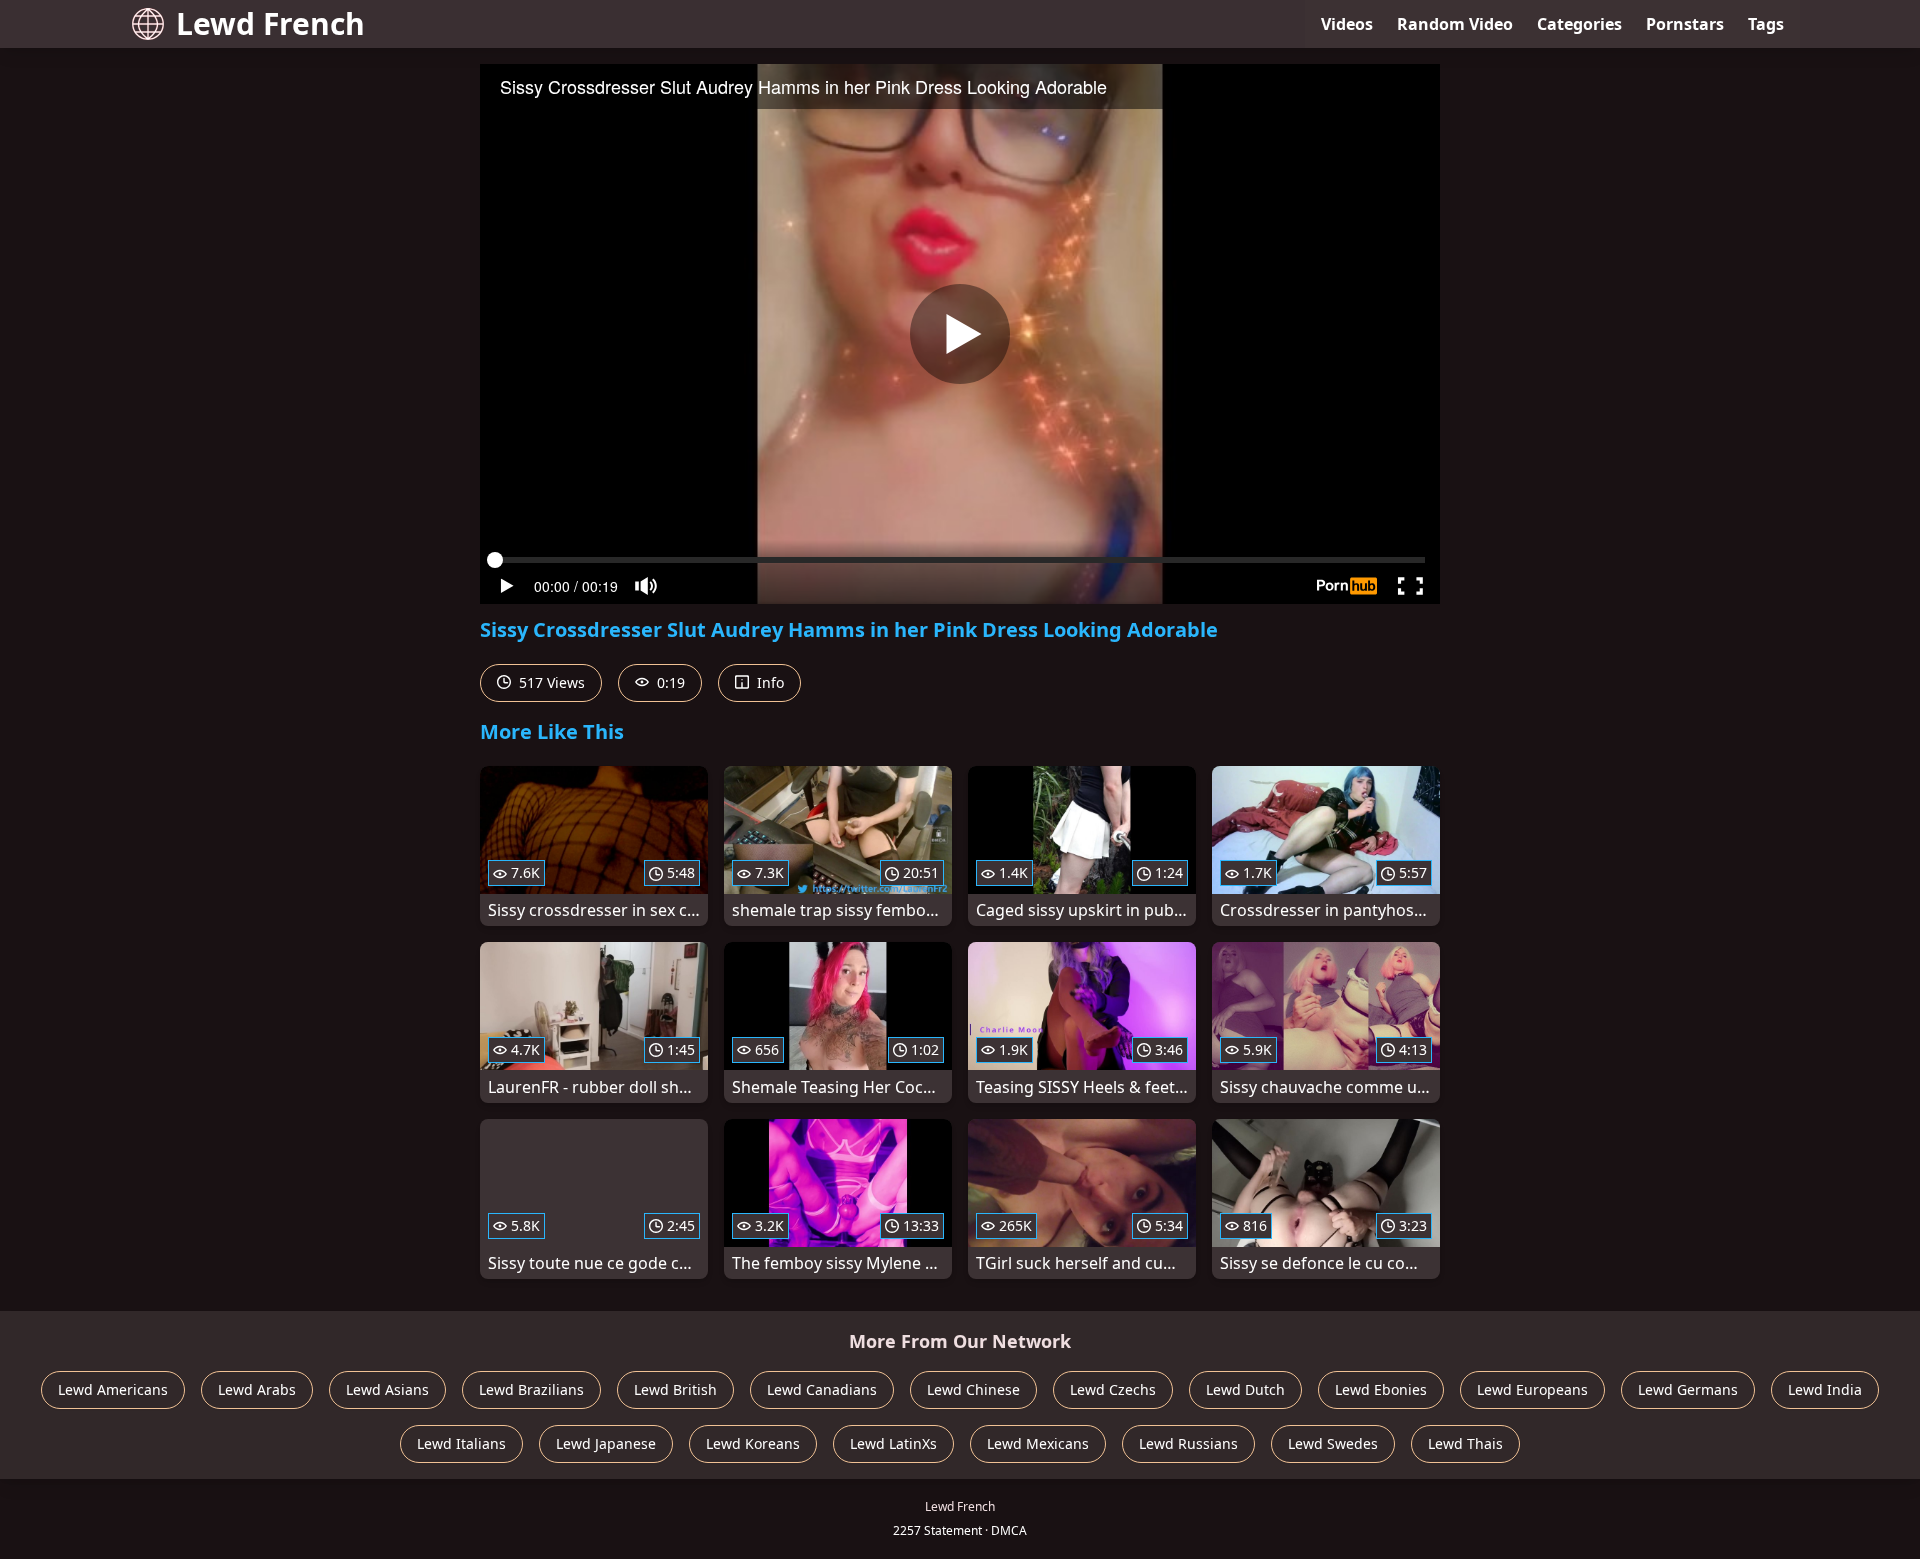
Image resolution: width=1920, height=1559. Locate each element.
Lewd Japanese (606, 1443)
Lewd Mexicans (1038, 1443)
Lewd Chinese (973, 1389)
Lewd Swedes (1333, 1443)
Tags (1766, 24)
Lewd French (270, 23)
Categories (1579, 24)
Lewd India (1825, 1389)
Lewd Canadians (822, 1389)
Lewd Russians (1188, 1443)
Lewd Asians (387, 1389)
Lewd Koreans (753, 1443)
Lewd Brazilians (531, 1389)
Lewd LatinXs (893, 1443)
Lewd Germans (1688, 1389)
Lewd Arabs (257, 1389)
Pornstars (1685, 24)
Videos (1347, 24)
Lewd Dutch (1245, 1389)
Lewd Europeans (1532, 1389)
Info (768, 682)
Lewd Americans (113, 1389)
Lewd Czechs (1113, 1389)
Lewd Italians (461, 1443)
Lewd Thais (1465, 1443)
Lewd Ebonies (1381, 1389)
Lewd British (675, 1389)
